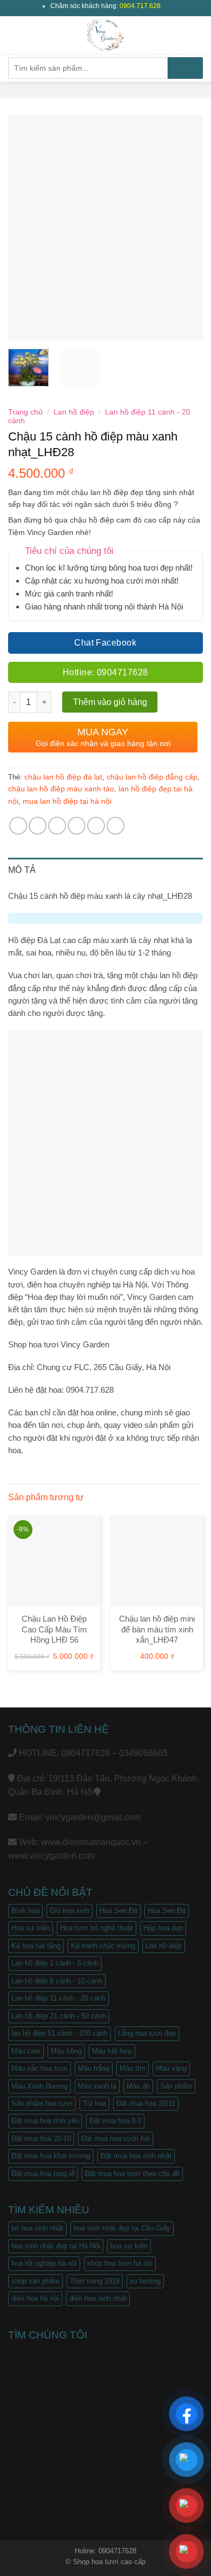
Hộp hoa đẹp (163, 1928)
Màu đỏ (138, 2086)
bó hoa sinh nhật (37, 2228)
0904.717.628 (140, 6)
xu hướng (145, 2281)
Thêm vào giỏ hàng (110, 702)
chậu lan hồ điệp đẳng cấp (152, 777)
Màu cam (26, 2051)
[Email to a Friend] (77, 826)
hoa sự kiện (129, 2246)
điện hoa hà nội (35, 2298)
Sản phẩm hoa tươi (42, 2103)
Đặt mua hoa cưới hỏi (116, 2138)
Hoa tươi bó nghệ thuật (97, 1928)
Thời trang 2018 (95, 2281)
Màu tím (133, 2068)
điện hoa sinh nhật (98, 2298)
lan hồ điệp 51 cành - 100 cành (60, 2033)
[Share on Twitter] (57, 826)
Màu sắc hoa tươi (39, 2068)
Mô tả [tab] (22, 870)
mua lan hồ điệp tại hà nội (67, 801)
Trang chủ (25, 412)
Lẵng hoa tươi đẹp (147, 2033)
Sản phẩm (176, 2086)
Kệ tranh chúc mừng (103, 1946)
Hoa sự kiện (31, 1928)
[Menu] (15, 35)
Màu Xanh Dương (39, 2086)
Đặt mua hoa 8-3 (115, 2121)
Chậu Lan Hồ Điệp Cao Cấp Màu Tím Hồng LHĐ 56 (54, 1629)
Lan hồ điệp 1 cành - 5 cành (55, 1963)
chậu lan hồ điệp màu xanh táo (61, 789)
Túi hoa (94, 2103)
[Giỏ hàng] (197, 35)
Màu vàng (171, 2068)
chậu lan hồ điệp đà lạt (63, 777)
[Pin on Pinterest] (96, 826)
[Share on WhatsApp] (18, 826)
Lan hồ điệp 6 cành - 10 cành (57, 1981)
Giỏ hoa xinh (70, 1911)
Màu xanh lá (97, 2086)
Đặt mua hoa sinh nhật (136, 2156)
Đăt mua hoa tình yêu (45, 2121)
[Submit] (185, 68)
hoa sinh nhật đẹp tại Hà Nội (56, 2246)
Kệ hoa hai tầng (36, 1946)
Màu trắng (94, 2068)
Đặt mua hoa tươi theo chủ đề (132, 2174)
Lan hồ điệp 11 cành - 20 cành (58, 1998)
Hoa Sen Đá (118, 1911)
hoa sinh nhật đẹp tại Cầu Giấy (122, 2228)
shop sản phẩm (35, 2281)
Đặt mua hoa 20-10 (41, 2138)
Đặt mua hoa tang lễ (43, 2174)
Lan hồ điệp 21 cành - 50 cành (59, 2016)
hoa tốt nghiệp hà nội (44, 2263)
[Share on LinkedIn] (116, 826)
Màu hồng (66, 2051)
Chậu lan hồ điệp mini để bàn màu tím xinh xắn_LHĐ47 (157, 1629)
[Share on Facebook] (38, 826)
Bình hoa (25, 1911)
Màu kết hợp (112, 2051)
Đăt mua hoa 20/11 (146, 2103)
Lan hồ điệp (74, 412)
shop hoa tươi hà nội (120, 2263)
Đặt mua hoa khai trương (51, 2156)
